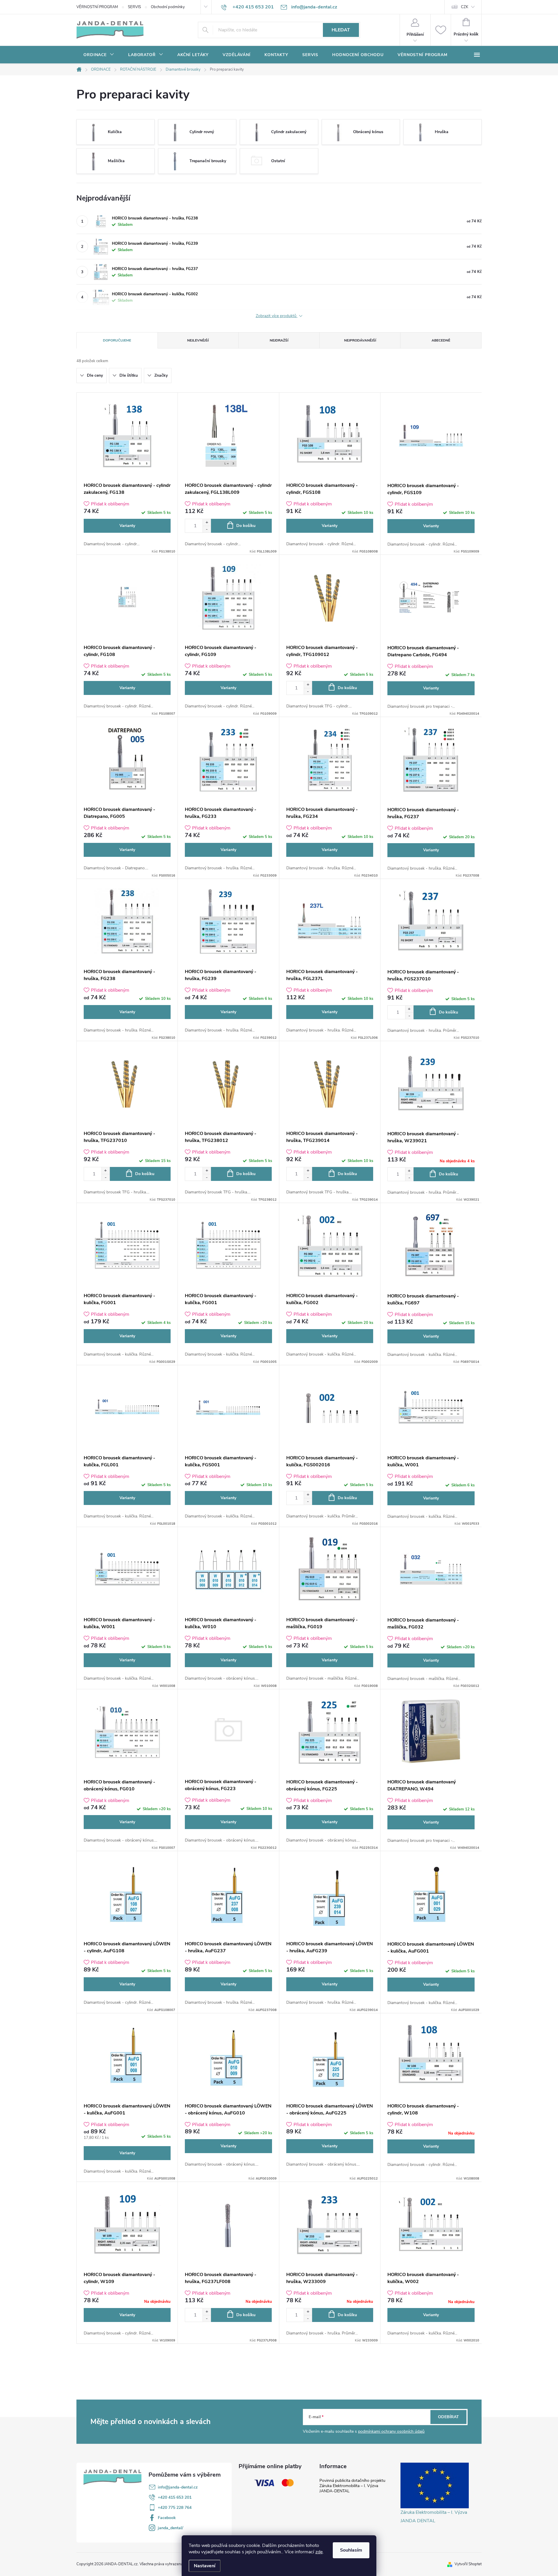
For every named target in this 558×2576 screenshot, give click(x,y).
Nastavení (205, 2566)
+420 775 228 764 (175, 2508)
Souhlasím (351, 2550)
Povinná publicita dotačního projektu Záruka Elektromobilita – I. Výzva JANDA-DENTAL (352, 2486)
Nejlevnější (198, 340)
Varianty (127, 526)
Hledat (341, 30)
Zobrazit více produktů (277, 316)
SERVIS (134, 7)
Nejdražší (279, 340)
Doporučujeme (117, 340)
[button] (207, 522)
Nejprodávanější (360, 340)
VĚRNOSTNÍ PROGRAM (97, 7)
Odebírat (448, 2417)
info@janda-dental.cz (178, 2487)
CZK (465, 7)
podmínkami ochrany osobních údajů (391, 2431)
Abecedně (441, 340)
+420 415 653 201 (175, 2497)
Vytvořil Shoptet (468, 2564)
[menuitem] (99, 55)
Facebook (167, 2518)
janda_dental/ (170, 2528)
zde (319, 2552)
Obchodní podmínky (168, 7)
